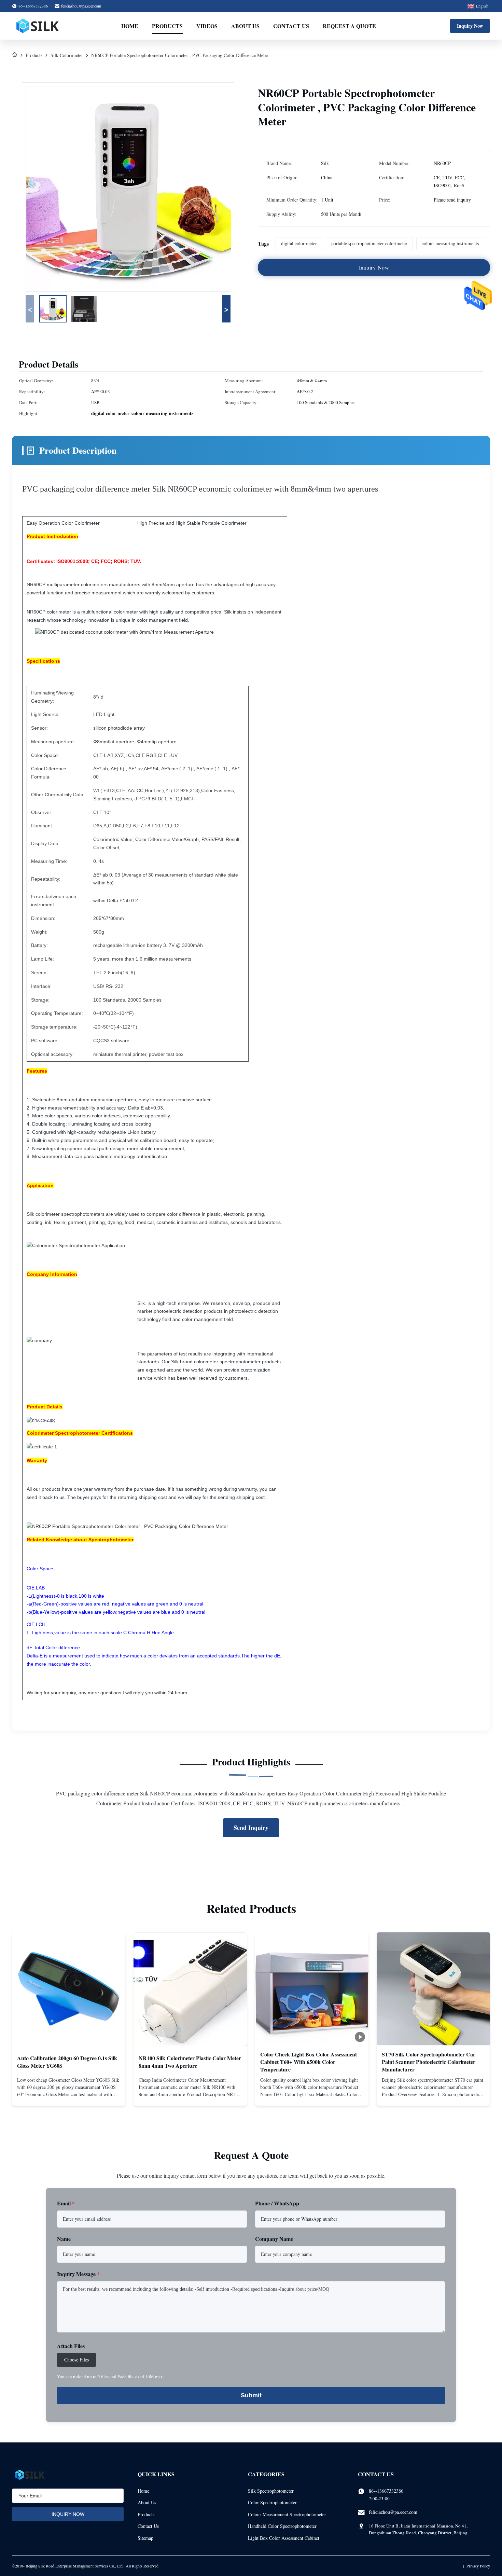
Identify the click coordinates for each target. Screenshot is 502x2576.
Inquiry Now (470, 26)
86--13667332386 (386, 2491)
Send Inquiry (251, 1828)
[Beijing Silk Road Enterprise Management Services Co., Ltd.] (38, 26)
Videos (207, 26)
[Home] (15, 55)
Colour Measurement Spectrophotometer (287, 2514)
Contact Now (69, 2095)
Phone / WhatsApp (277, 2203)
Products (167, 26)
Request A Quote (349, 26)
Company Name (274, 2239)
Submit (251, 2395)
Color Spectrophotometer (272, 2502)
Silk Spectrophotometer (271, 2491)
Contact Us (291, 26)
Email (66, 2203)
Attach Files (71, 2346)
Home (130, 26)
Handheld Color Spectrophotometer (282, 2526)
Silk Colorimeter (67, 55)
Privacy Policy (478, 2566)
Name (64, 2239)
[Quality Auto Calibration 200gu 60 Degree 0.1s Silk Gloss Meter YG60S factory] (69, 1989)
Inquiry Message (78, 2274)
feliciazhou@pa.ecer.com (81, 6)
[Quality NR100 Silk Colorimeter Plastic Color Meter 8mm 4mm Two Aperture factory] (190, 1989)
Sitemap (145, 2538)
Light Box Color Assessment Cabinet (284, 2538)
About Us (245, 26)
